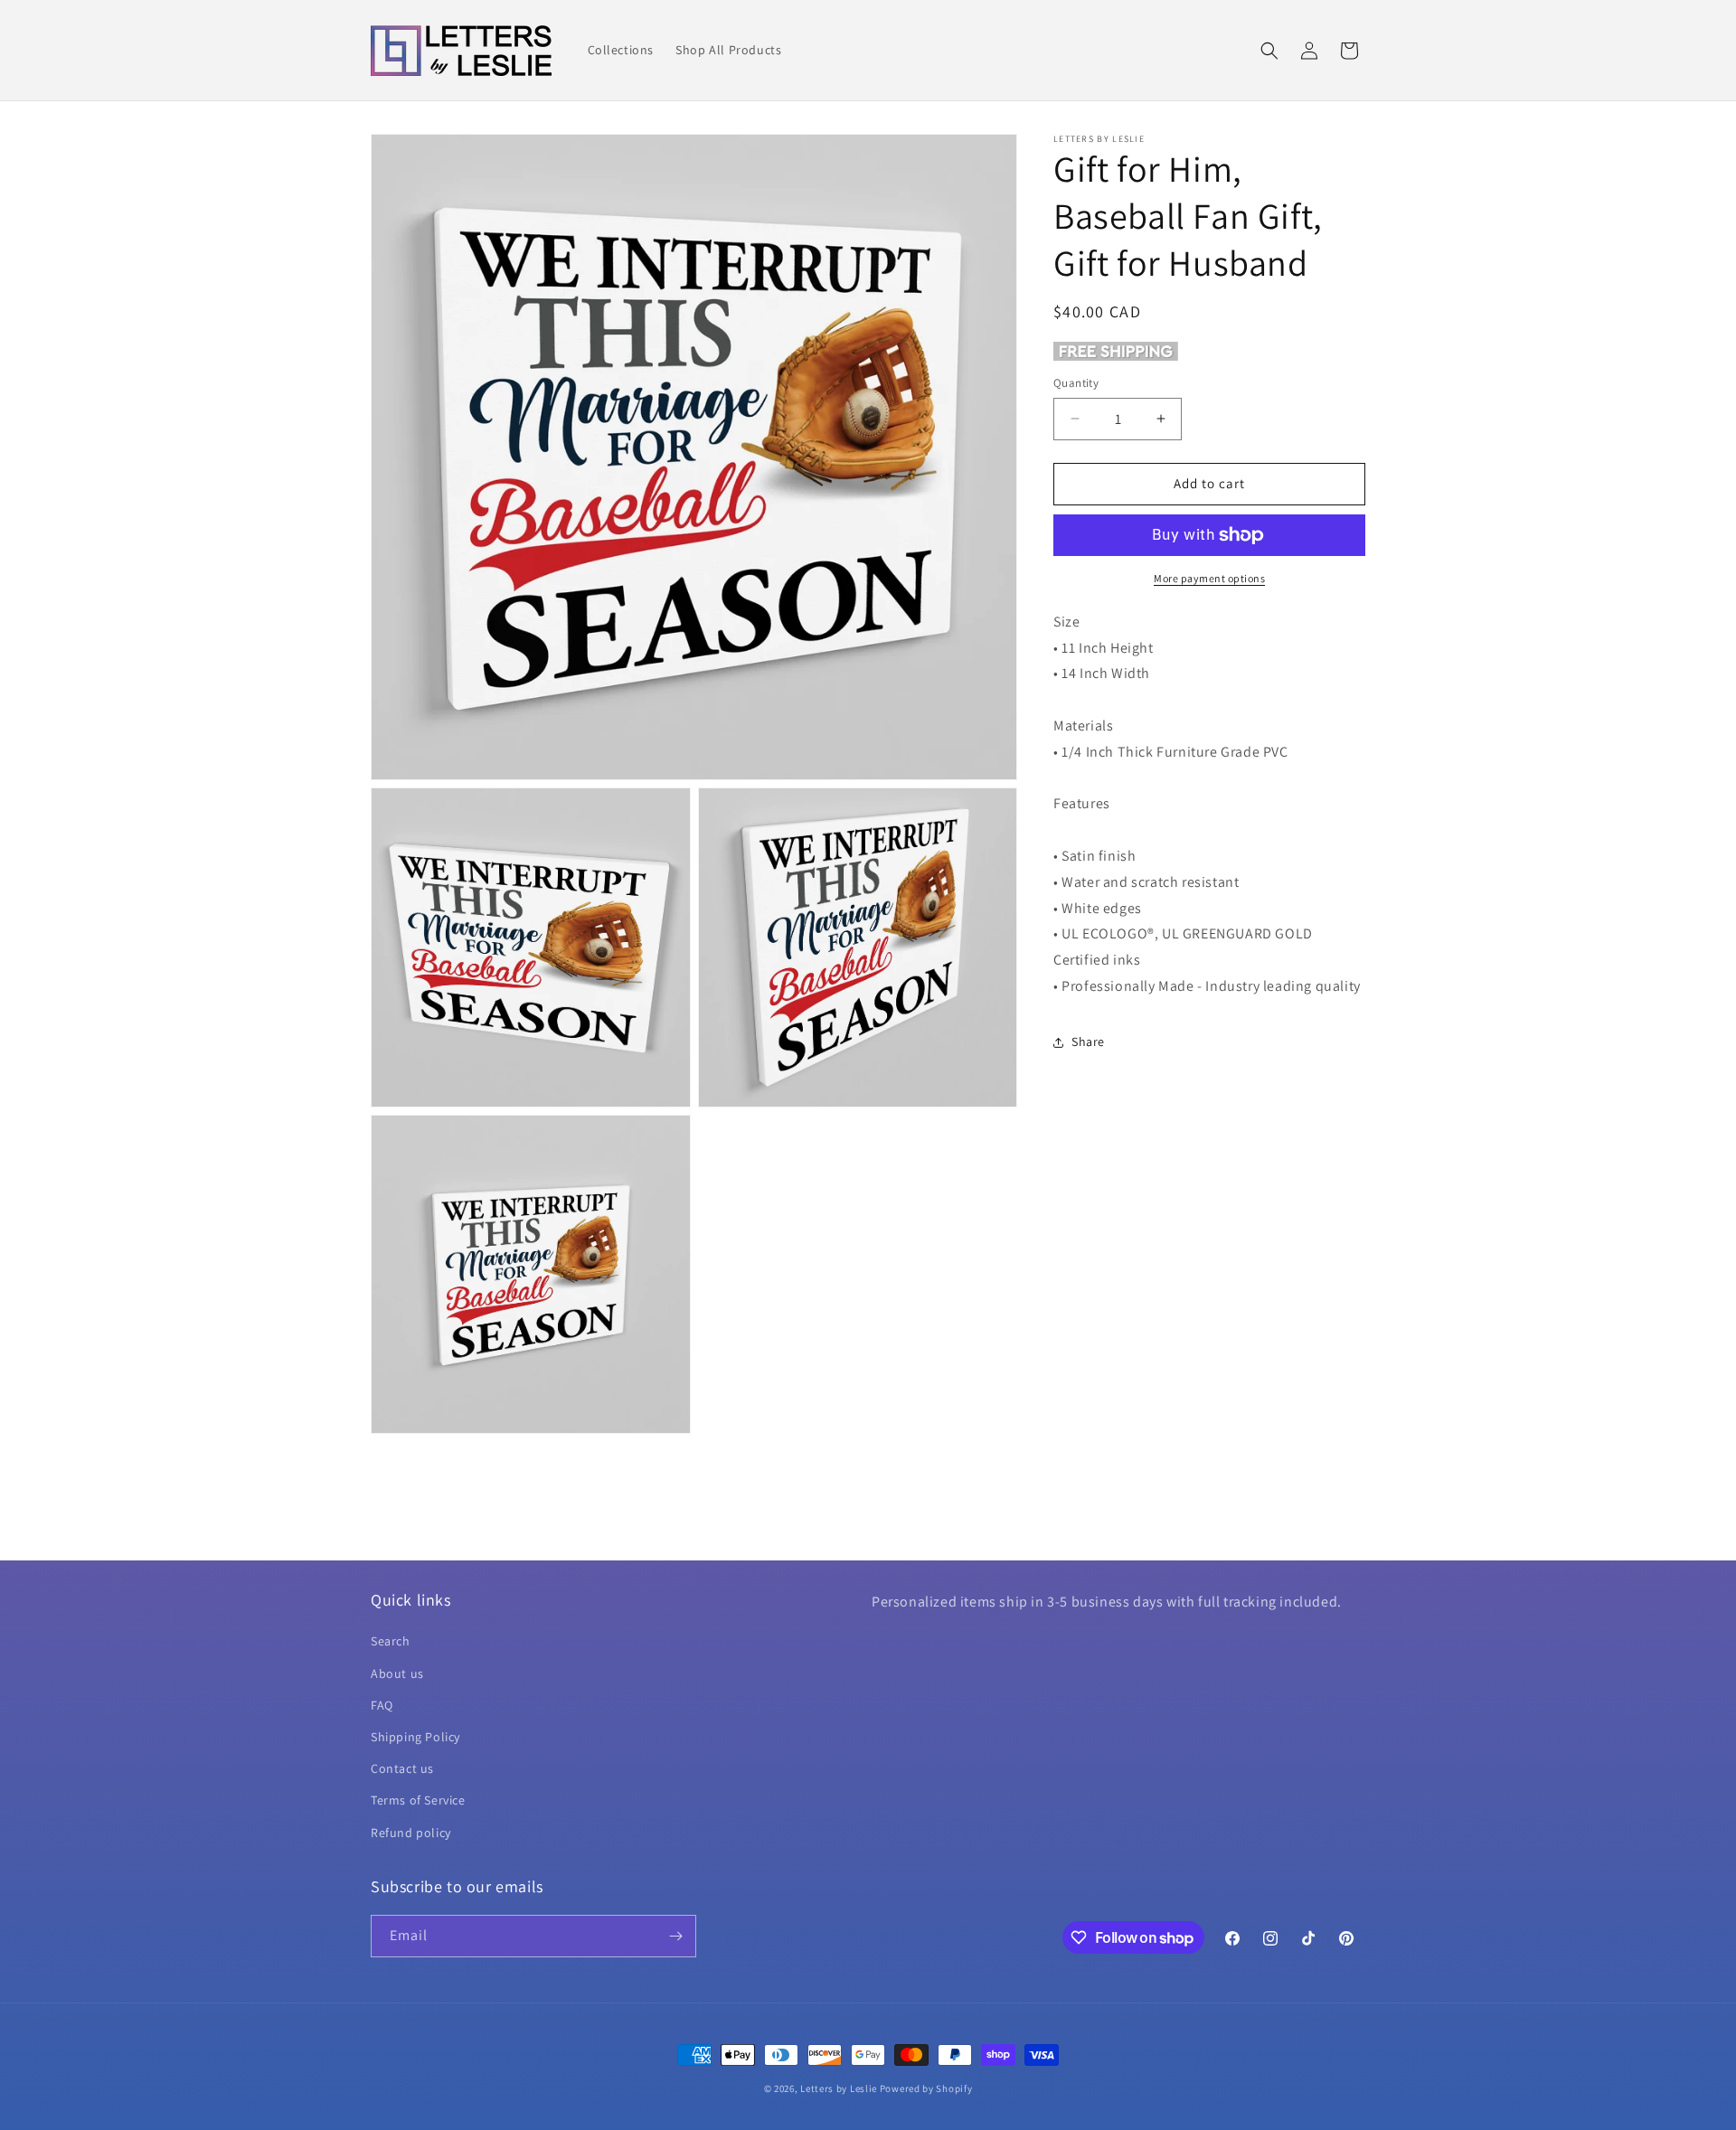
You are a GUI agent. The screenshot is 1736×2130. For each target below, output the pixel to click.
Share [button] (1088, 1041)
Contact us (402, 1768)
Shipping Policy (415, 1737)
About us (397, 1673)
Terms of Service (418, 1800)
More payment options (1209, 578)
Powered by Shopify (926, 2088)
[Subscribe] (675, 1936)
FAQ (382, 1705)
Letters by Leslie (839, 2088)
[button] (1269, 51)
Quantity (1076, 383)
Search (391, 1641)
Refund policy (411, 1833)
